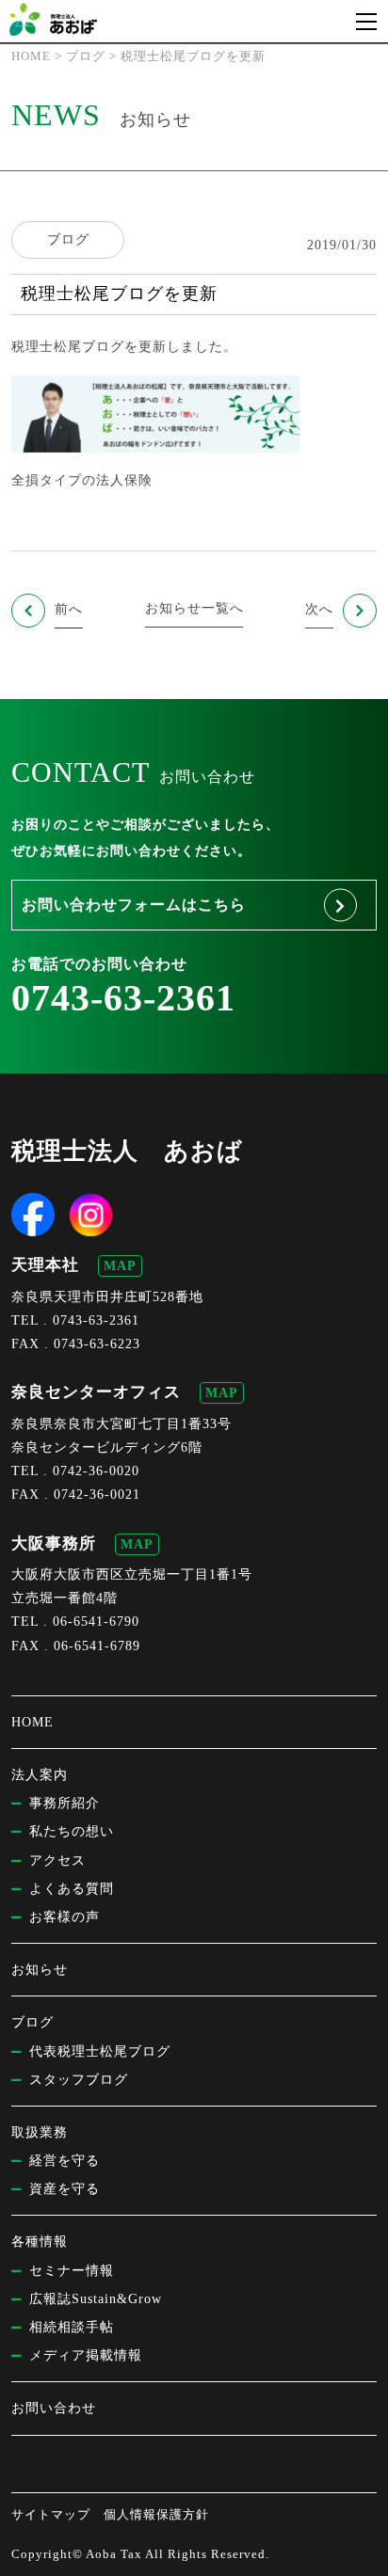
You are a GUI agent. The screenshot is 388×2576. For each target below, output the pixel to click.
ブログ (68, 239)
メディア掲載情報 (86, 2355)
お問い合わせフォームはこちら (134, 905)
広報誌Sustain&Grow (96, 2299)
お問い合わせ (54, 2408)
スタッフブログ (79, 2080)
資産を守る (65, 2189)
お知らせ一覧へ (194, 608)
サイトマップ (51, 2514)
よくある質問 (72, 1889)
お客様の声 (65, 1917)
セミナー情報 (72, 2271)
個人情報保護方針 (156, 2514)
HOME (32, 1722)
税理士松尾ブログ (68, 347)
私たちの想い (72, 1831)
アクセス (57, 1860)
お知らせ (40, 1970)
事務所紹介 (65, 1803)
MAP (120, 1266)
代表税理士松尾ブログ (100, 2051)
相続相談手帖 (72, 2327)
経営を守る (65, 2161)
